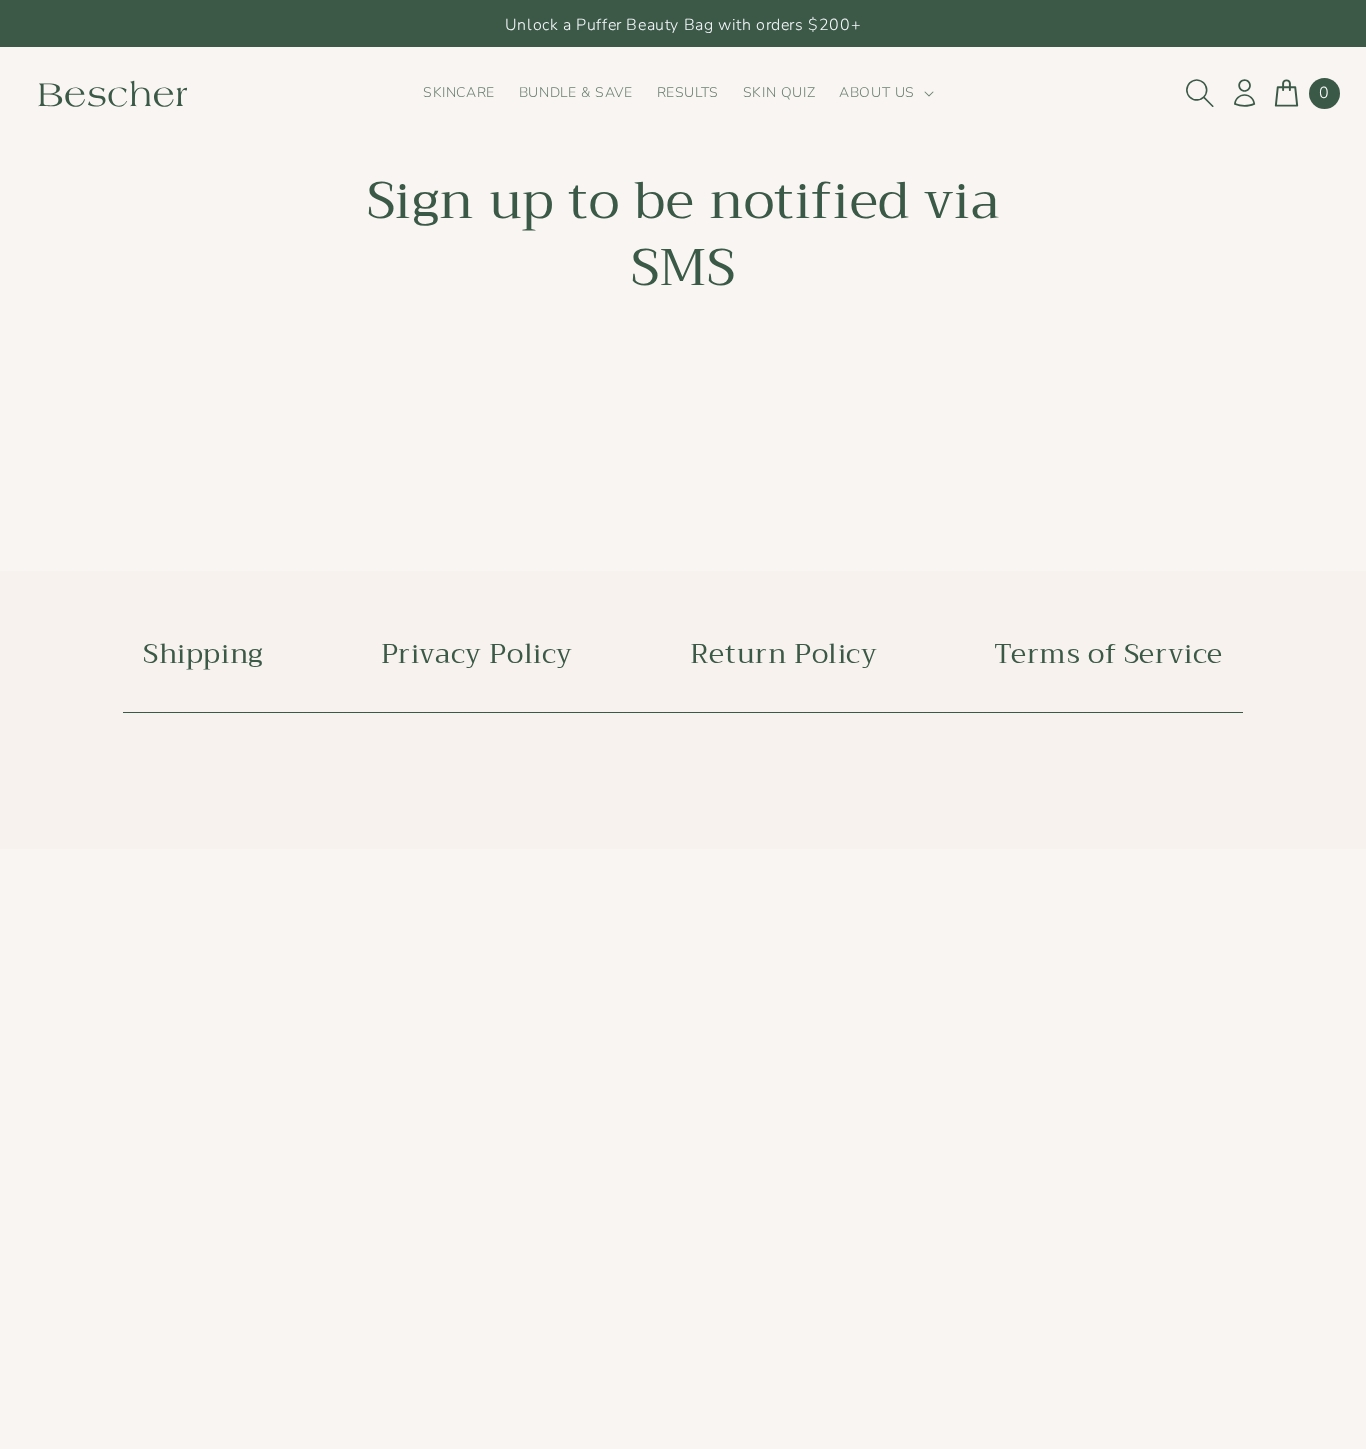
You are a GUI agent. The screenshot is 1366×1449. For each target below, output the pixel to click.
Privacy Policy (477, 654)
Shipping (203, 654)
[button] (884, 93)
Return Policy (784, 654)
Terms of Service (1108, 654)
